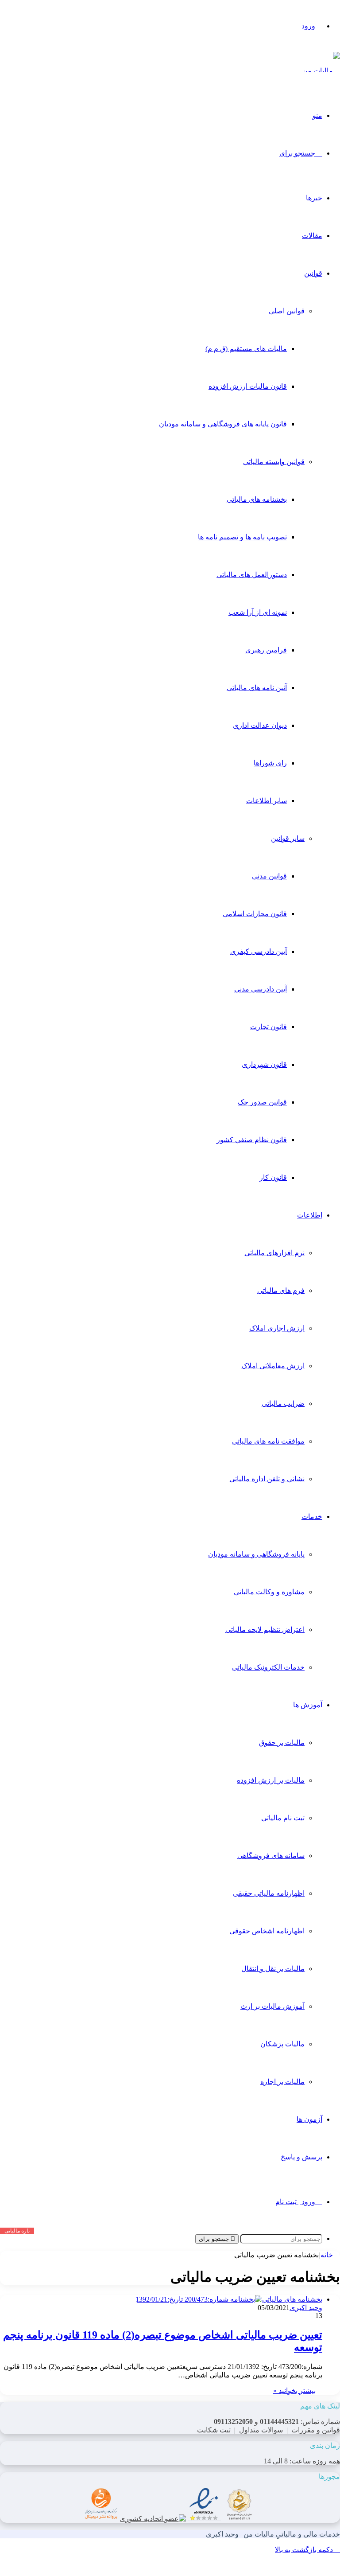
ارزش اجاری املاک (277, 1328)
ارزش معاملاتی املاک (273, 1366)
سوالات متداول (261, 2430)
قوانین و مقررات (316, 2430)
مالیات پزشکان (282, 2044)
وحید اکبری (306, 2308)
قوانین (313, 273)
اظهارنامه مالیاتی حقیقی (269, 1893)
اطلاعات (310, 1215)
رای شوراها (270, 763)
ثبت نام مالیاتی (283, 1818)
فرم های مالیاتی (281, 1290)
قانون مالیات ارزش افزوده (248, 386)
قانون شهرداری (264, 1064)
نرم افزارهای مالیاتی (274, 1253)
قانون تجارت (269, 1027)
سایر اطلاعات (267, 801)
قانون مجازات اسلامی (255, 914)
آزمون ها (309, 2119)
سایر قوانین (288, 838)
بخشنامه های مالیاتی (257, 499)
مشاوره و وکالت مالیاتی (269, 1592)
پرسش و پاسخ (301, 2157)
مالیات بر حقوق (282, 1743)
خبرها (314, 198)
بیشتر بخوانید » (294, 2391)
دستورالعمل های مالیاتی (252, 575)
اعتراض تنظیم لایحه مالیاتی (265, 1630)
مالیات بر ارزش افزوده (271, 1780)
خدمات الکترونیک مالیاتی (268, 1667)
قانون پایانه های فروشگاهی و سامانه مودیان (223, 424)
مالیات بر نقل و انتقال (273, 1969)
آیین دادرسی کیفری (259, 951)
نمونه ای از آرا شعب (258, 612)
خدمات (312, 1516)
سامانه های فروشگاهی (271, 1856)
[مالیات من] (321, 71)
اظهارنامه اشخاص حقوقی (267, 1931)
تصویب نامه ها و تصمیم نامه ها (242, 537)
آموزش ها (308, 1705)
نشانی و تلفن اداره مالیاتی (267, 1479)
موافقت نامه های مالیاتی (268, 1441)
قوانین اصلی (287, 311)
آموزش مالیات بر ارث (272, 2006)
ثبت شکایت (214, 2430)
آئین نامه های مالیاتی (257, 688)
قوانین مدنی (269, 876)
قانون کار (273, 1177)
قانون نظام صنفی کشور (252, 1140)
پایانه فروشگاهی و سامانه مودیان (256, 1554)
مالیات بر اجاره (282, 2082)
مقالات (312, 236)
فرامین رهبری (266, 650)
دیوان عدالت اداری (260, 725)
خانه (328, 2255)
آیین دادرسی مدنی (261, 989)
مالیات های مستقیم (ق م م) (246, 349)
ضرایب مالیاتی (283, 1403)
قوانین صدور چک (262, 1102)
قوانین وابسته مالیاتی (274, 462)
